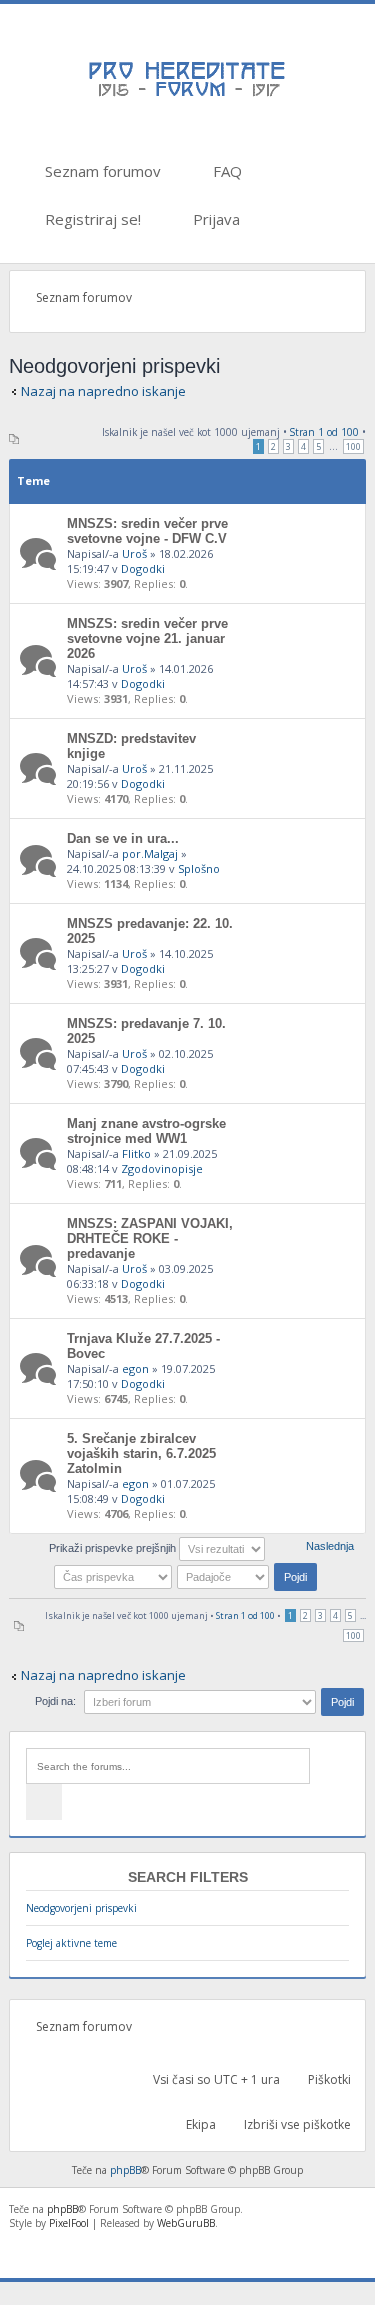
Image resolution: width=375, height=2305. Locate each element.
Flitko (136, 1153)
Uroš (134, 553)
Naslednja (330, 1546)
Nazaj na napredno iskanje (103, 391)
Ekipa (199, 2124)
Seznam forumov (101, 171)
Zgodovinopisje (162, 1168)
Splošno (199, 868)
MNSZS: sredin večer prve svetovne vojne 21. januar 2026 (147, 638)
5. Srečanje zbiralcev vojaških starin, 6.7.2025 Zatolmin (141, 1453)
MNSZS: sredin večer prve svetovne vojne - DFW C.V (147, 531)
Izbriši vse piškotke (296, 2124)
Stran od (324, 432)
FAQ (225, 171)
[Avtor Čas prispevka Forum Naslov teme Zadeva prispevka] (114, 1576)
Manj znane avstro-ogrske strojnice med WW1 (146, 1131)
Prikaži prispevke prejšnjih (114, 1548)
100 (353, 446)
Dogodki (143, 568)
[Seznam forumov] (188, 95)
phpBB (125, 2170)
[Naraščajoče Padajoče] (249, 1576)
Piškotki (328, 2079)
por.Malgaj (150, 853)
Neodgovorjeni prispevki (81, 1908)
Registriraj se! (91, 219)
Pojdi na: (55, 1701)
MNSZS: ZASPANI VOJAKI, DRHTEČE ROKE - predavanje (150, 1238)
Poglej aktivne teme (71, 1943)
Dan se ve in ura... (123, 838)
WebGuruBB (186, 2223)
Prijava (214, 219)
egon (135, 1368)
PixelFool (69, 2223)
